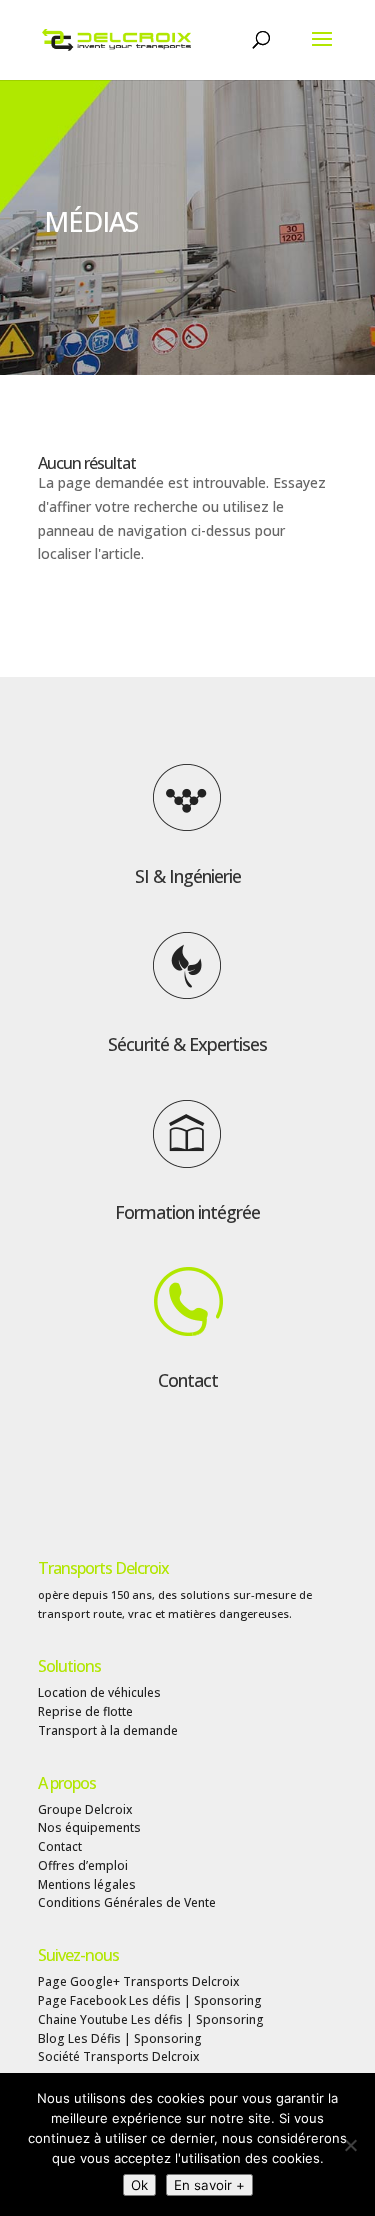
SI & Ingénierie (188, 876)
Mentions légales (87, 1884)
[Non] (350, 2145)
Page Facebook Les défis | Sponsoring (150, 2000)
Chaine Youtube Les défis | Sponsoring (151, 2019)
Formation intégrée (187, 1212)
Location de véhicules (99, 1692)
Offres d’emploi (83, 1865)
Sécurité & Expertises (187, 1044)
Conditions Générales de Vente (127, 1902)
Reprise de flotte (85, 1711)
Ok (139, 2185)
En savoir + (209, 2185)
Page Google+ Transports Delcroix (138, 1981)
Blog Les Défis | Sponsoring (120, 2038)
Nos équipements (89, 1827)
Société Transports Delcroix (118, 2056)
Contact (188, 1380)
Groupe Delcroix (85, 1809)
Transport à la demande (108, 1730)
